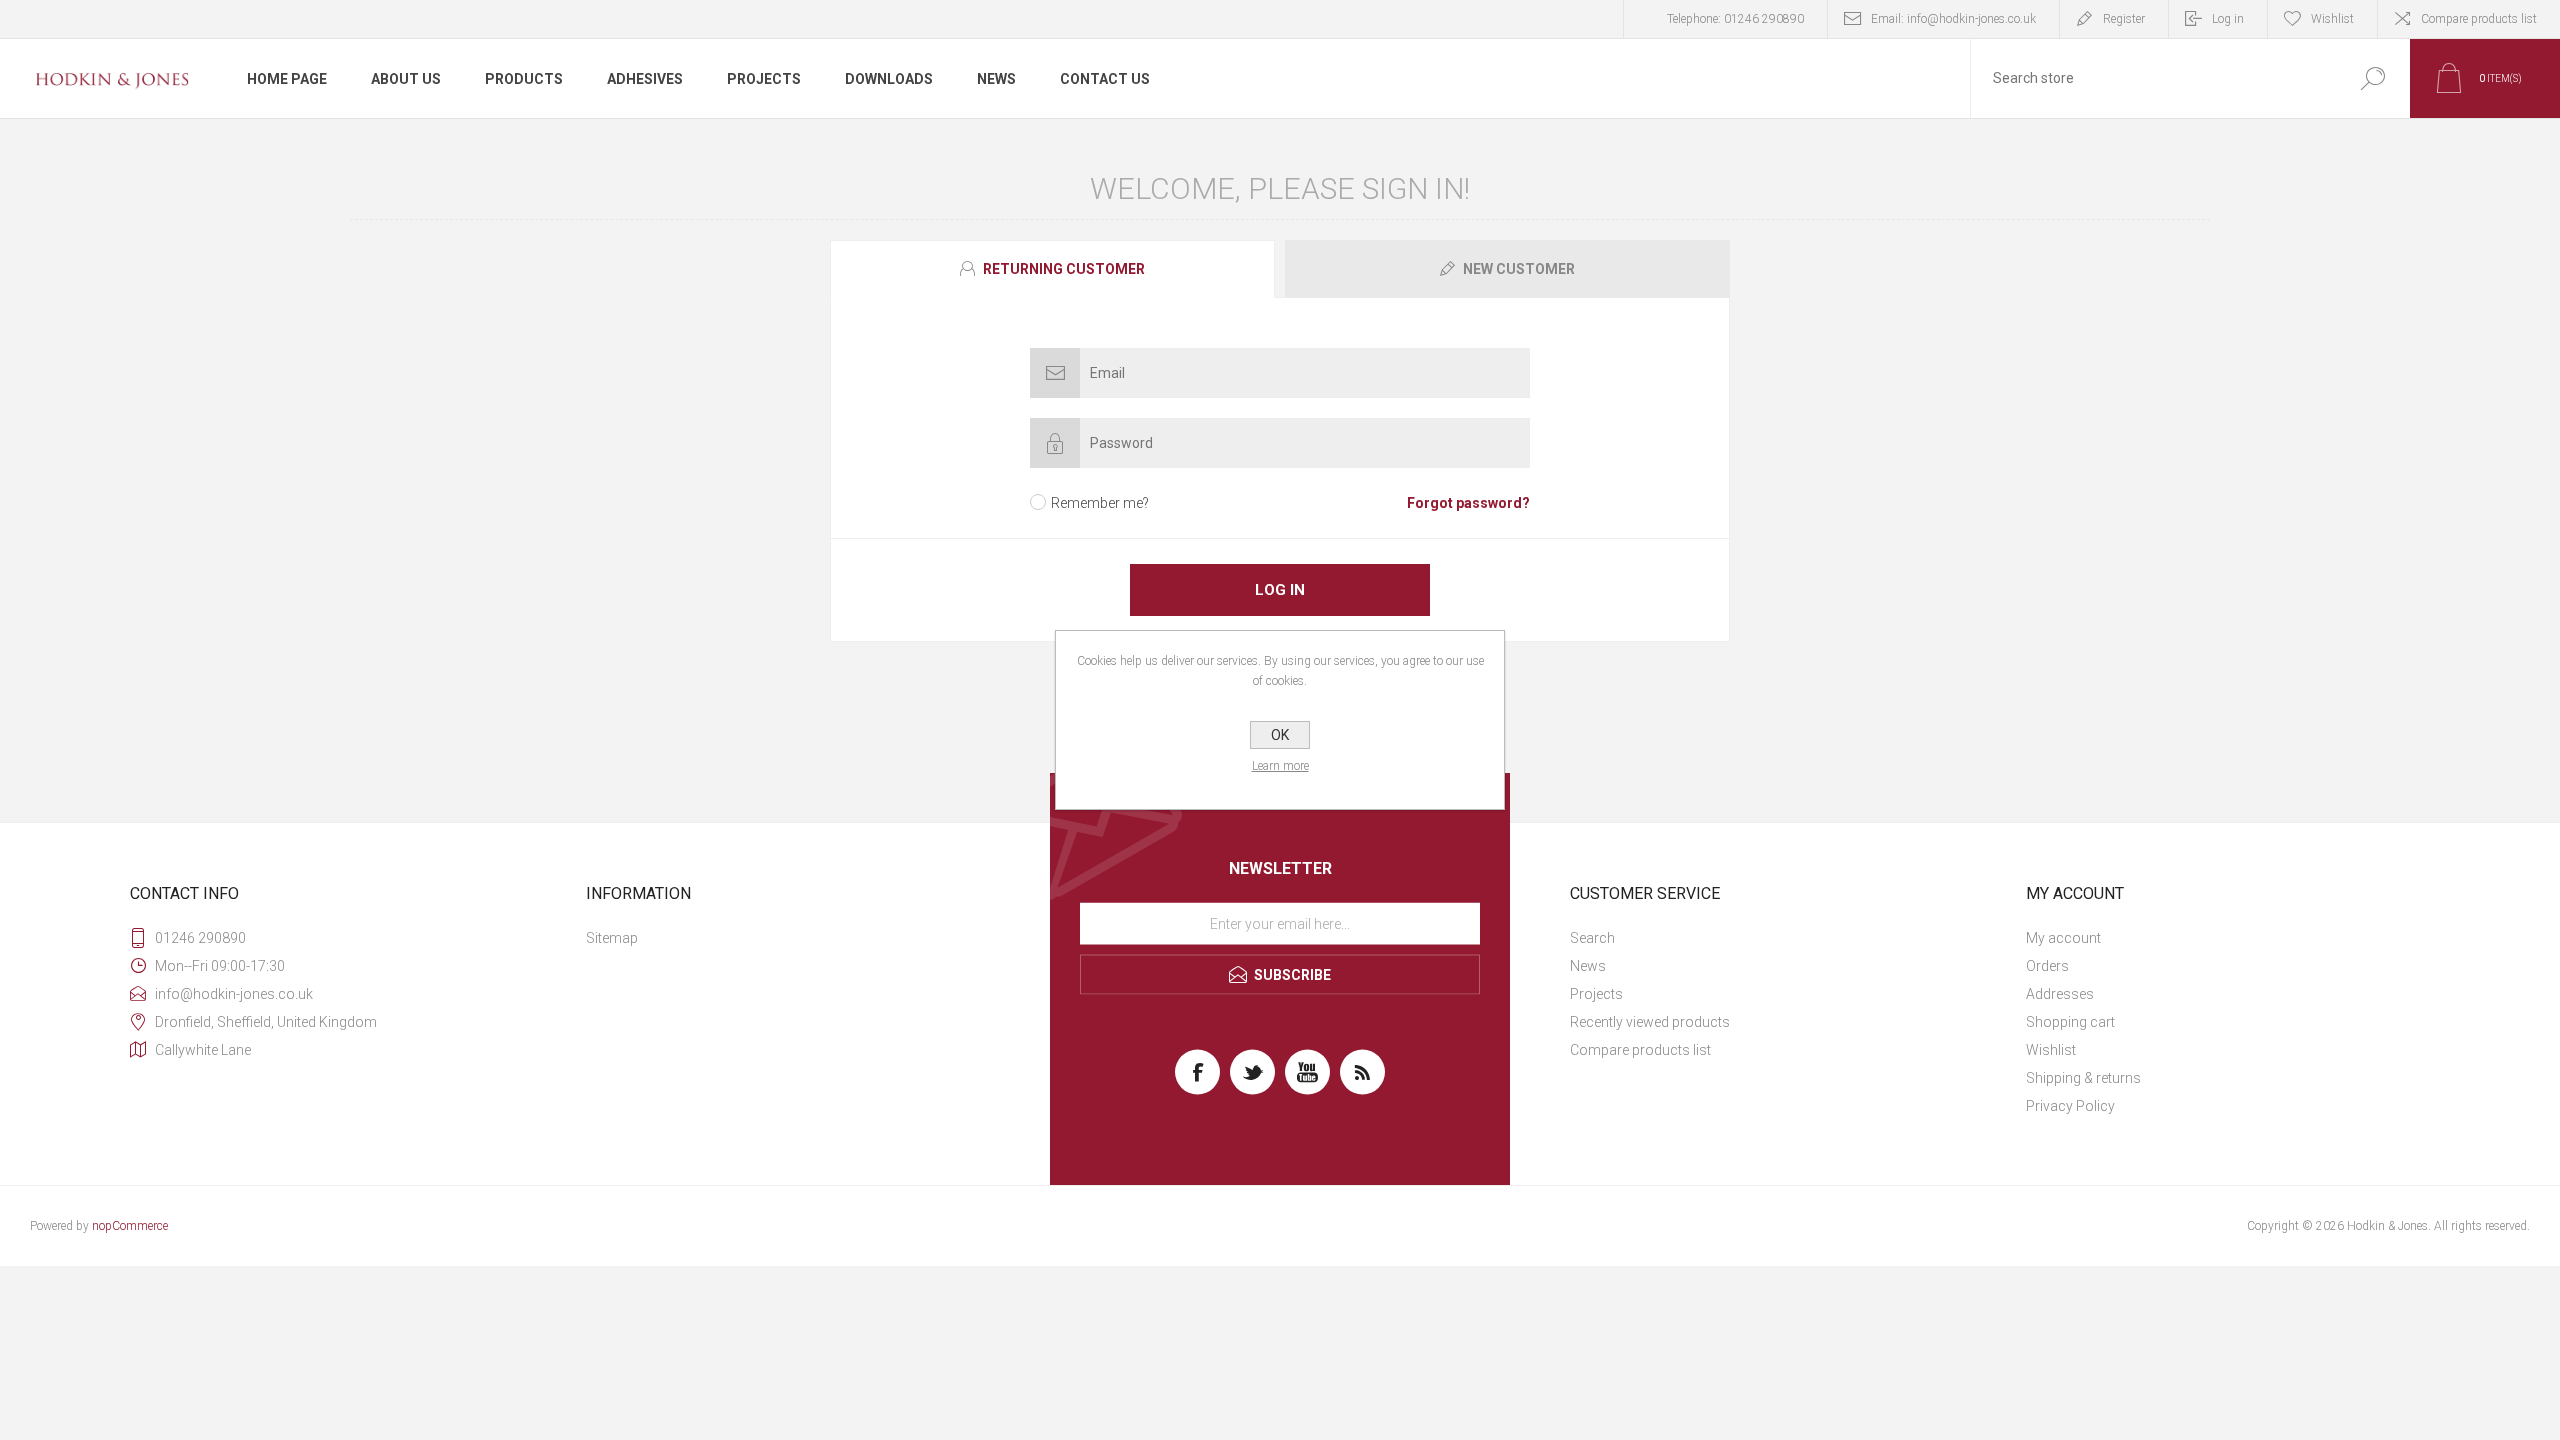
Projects (1596, 994)
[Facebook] (1197, 1072)
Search (1592, 938)
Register (2124, 19)
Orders (2047, 966)
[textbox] (2153, 78)
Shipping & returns (2083, 1078)
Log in (2228, 19)
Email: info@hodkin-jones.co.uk (1953, 19)
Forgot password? (1468, 503)
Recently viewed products (1650, 1022)
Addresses (2060, 994)
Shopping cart (2070, 1022)
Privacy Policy (2070, 1106)
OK (1280, 735)
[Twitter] (1252, 1072)
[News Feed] (1362, 1072)
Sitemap (612, 938)
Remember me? (1100, 503)
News (1588, 966)
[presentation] (1052, 269)
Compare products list (2479, 19)
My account (2063, 938)
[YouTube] (1307, 1072)
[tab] (1055, 269)
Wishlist (2051, 1050)
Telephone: (1735, 19)
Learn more (1280, 766)
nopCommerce (130, 1226)
